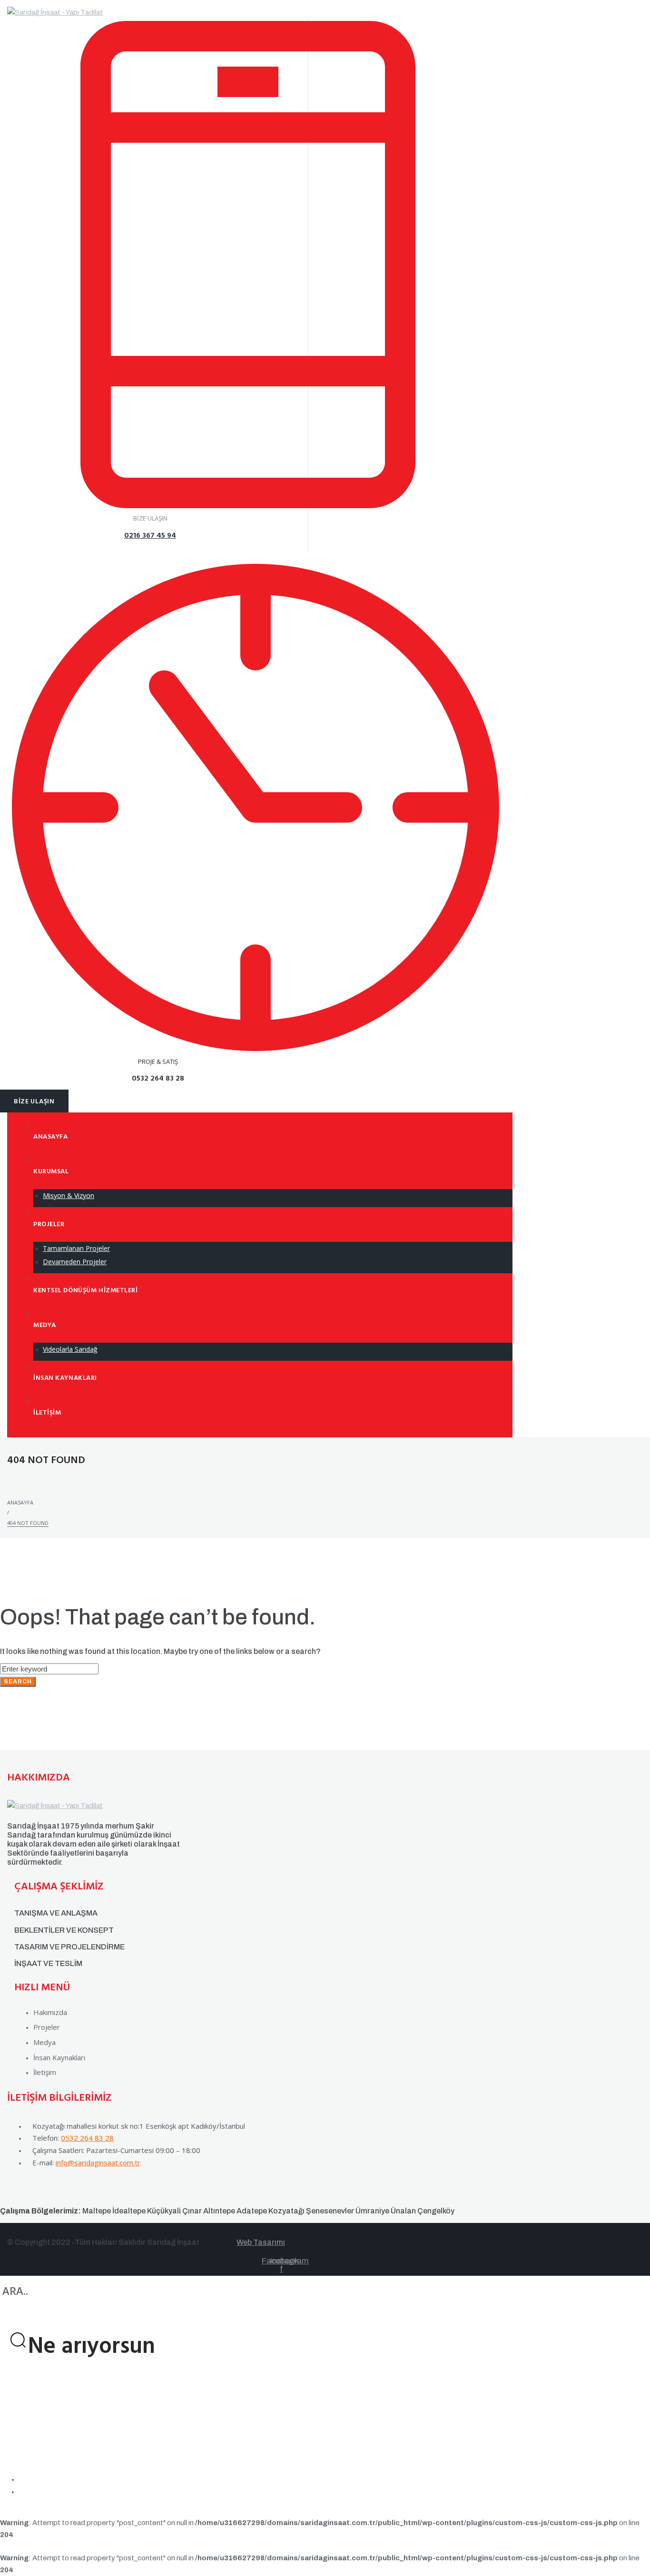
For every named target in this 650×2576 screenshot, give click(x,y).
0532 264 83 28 (87, 2138)
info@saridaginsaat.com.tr (98, 2163)
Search (18, 1681)
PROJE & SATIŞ (158, 1062)
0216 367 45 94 (150, 536)
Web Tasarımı (261, 2242)
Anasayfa (20, 1502)
